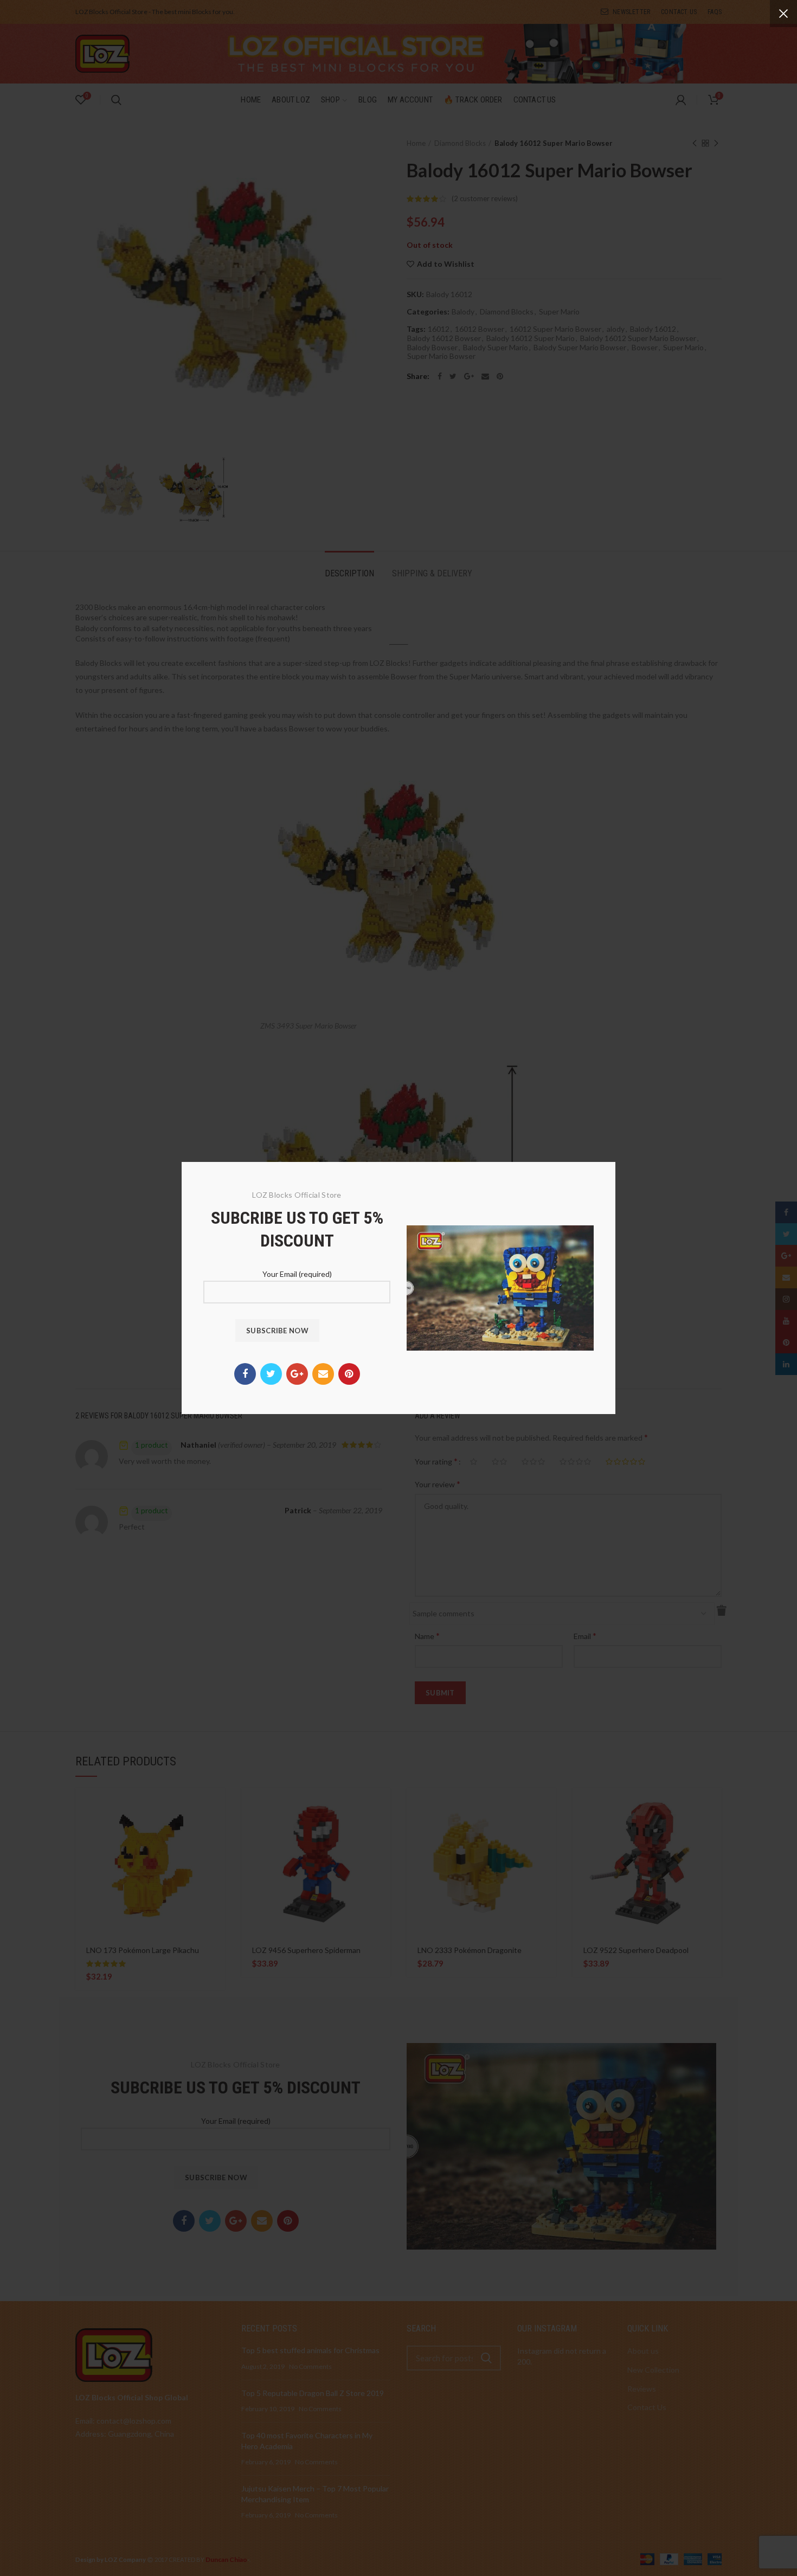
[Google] (297, 1374)
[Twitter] (271, 1374)
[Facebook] (245, 1374)
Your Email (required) (297, 1274)
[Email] (323, 1374)
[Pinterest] (349, 1374)
